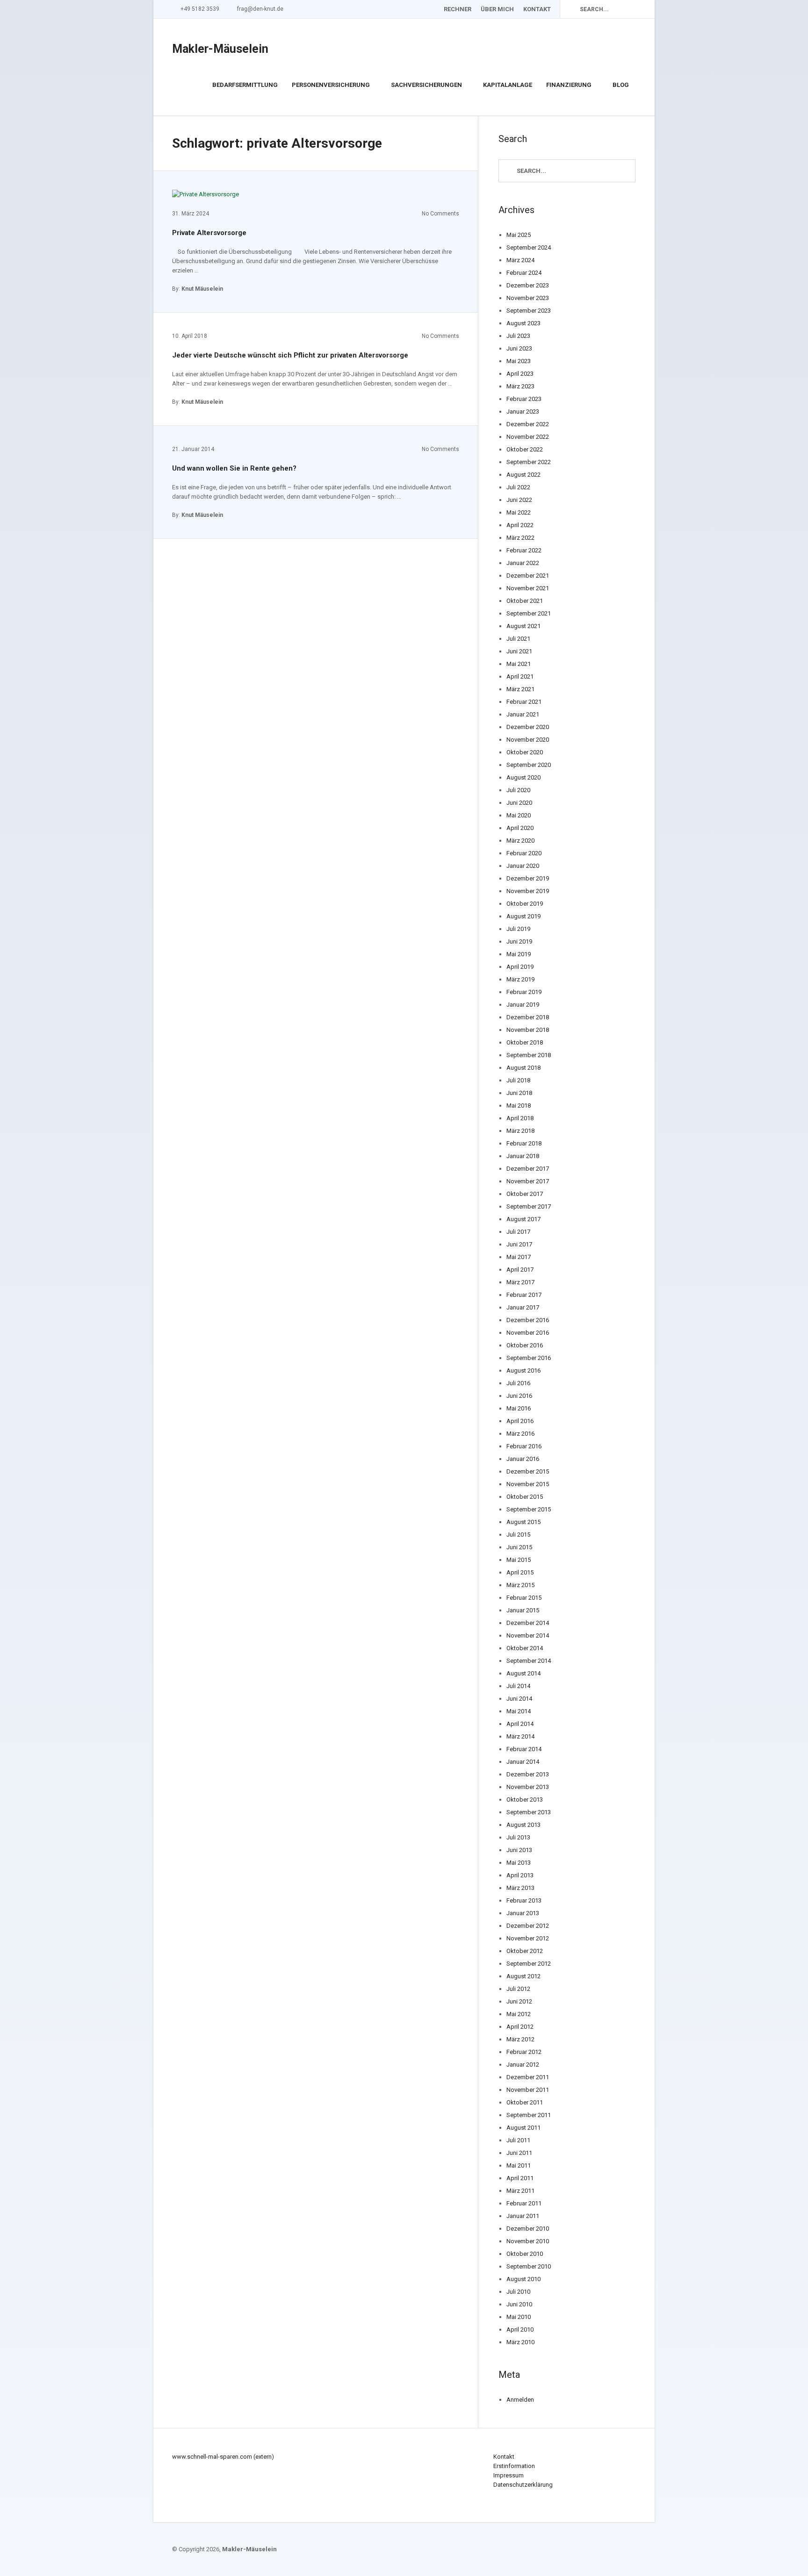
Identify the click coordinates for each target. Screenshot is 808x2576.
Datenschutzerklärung (523, 2485)
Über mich (497, 9)
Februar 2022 (524, 550)
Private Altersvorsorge (209, 233)
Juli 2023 (518, 336)
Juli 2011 (518, 2140)
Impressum (509, 2475)
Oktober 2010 (525, 2254)
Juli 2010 (518, 2292)
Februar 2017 (524, 1295)
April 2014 (520, 1724)
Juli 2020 (518, 790)
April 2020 (520, 828)
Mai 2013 (519, 1863)
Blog (621, 85)
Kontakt (537, 9)
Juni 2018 (519, 1093)
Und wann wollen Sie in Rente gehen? (234, 468)
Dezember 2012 (528, 1926)
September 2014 (529, 1661)
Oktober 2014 (525, 1648)
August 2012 (523, 1976)
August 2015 (523, 1522)
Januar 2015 (523, 1610)
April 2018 (520, 1118)
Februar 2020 (524, 853)
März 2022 (520, 538)
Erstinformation (514, 2466)
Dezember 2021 (528, 576)
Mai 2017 (519, 1257)
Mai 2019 (519, 954)
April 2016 (520, 1421)
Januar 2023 (523, 411)
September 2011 (529, 2115)
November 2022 (528, 437)
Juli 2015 (518, 1535)
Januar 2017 (523, 1307)
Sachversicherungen (426, 85)
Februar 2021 (524, 702)
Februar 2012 (524, 2052)
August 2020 (523, 777)
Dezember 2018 (528, 1017)
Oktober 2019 (525, 904)
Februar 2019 (524, 992)
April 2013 (520, 1875)
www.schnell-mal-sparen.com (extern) (223, 2457)
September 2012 (529, 1964)
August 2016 (523, 1370)
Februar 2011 (524, 2203)
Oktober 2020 (525, 752)
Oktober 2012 (525, 1951)
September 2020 (529, 765)
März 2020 (520, 841)
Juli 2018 (518, 1080)
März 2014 (520, 1736)
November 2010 (528, 2241)
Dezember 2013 (528, 1774)
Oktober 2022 (525, 449)
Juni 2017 (519, 1244)
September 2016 (529, 1358)
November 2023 (528, 298)
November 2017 (528, 1181)
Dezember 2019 (528, 878)
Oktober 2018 (525, 1042)
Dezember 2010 (528, 2229)
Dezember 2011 (528, 2077)
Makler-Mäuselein (220, 49)
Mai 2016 (519, 1408)
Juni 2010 (519, 2304)
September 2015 (529, 1509)
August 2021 (523, 626)
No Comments (440, 214)
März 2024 (520, 260)
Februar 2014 (524, 1749)
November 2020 (528, 740)
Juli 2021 (518, 639)
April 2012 (520, 2027)
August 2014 (523, 1673)
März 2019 (520, 979)
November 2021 (528, 588)
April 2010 (520, 2329)
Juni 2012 (519, 2001)
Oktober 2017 (525, 1194)
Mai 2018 (519, 1106)
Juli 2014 (518, 1686)
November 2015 (528, 1484)
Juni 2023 (519, 348)
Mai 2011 (519, 2165)
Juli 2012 (518, 1989)
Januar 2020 (523, 866)
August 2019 (523, 916)
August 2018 (523, 1068)
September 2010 (529, 2266)
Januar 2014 (523, 1762)
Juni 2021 (519, 651)
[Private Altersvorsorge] (206, 194)
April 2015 (520, 1572)
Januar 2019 (523, 1005)
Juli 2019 (518, 929)
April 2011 (520, 2178)
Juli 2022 (518, 487)
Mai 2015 (519, 1560)
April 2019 (520, 967)
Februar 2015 (524, 1598)
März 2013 (520, 1888)
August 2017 (523, 1219)
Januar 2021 (523, 714)
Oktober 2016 (525, 1345)
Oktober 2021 (525, 601)
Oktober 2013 (525, 1800)
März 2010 (520, 2342)
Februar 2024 (524, 273)
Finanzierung (569, 85)
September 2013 (529, 1812)
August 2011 (523, 2128)
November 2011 (528, 2090)
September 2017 (529, 1206)
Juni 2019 (519, 941)
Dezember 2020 (528, 727)
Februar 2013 (524, 1900)
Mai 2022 (519, 512)
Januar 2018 (523, 1156)
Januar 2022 (523, 563)
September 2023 (529, 311)
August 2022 (523, 475)
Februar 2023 (524, 399)
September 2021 (529, 613)
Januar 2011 (523, 2216)
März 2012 (520, 2039)
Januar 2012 (523, 2064)
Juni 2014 (519, 1699)
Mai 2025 (519, 235)
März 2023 (520, 386)
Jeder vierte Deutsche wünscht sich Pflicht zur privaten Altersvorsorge (290, 355)
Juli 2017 (518, 1232)
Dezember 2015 (528, 1471)
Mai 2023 (519, 361)
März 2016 (520, 1434)
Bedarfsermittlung (245, 85)
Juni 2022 (519, 500)
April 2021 (520, 676)
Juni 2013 (519, 1850)
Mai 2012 (519, 2014)
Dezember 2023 (528, 285)
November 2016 (528, 1333)
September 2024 (529, 247)
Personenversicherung (331, 85)
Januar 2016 (523, 1459)
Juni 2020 (519, 803)
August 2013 (523, 1825)
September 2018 (529, 1055)
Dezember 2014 (528, 1623)
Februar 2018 (524, 1143)
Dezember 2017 (528, 1169)
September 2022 (529, 462)
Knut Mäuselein (202, 289)
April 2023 (520, 374)
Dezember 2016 (528, 1320)
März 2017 (520, 1282)
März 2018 (520, 1131)
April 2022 (520, 525)
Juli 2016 (518, 1383)
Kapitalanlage (508, 85)
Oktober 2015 (525, 1497)
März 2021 (520, 689)
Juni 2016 (519, 1396)
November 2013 (528, 1787)
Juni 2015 (519, 1547)
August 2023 (523, 323)
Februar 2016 (524, 1446)
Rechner (457, 9)
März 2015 (520, 1585)
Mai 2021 (519, 664)
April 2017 (520, 1270)
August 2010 (523, 2279)
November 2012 (528, 1938)
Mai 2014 (519, 1711)
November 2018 (528, 1030)
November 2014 (528, 1635)
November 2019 (528, 891)
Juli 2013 (518, 1837)
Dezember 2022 (528, 424)
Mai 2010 (519, 2317)
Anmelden (520, 2400)
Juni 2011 (519, 2153)
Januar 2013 (523, 1913)
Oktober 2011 (525, 2102)
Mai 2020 (519, 815)
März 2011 (520, 2191)
